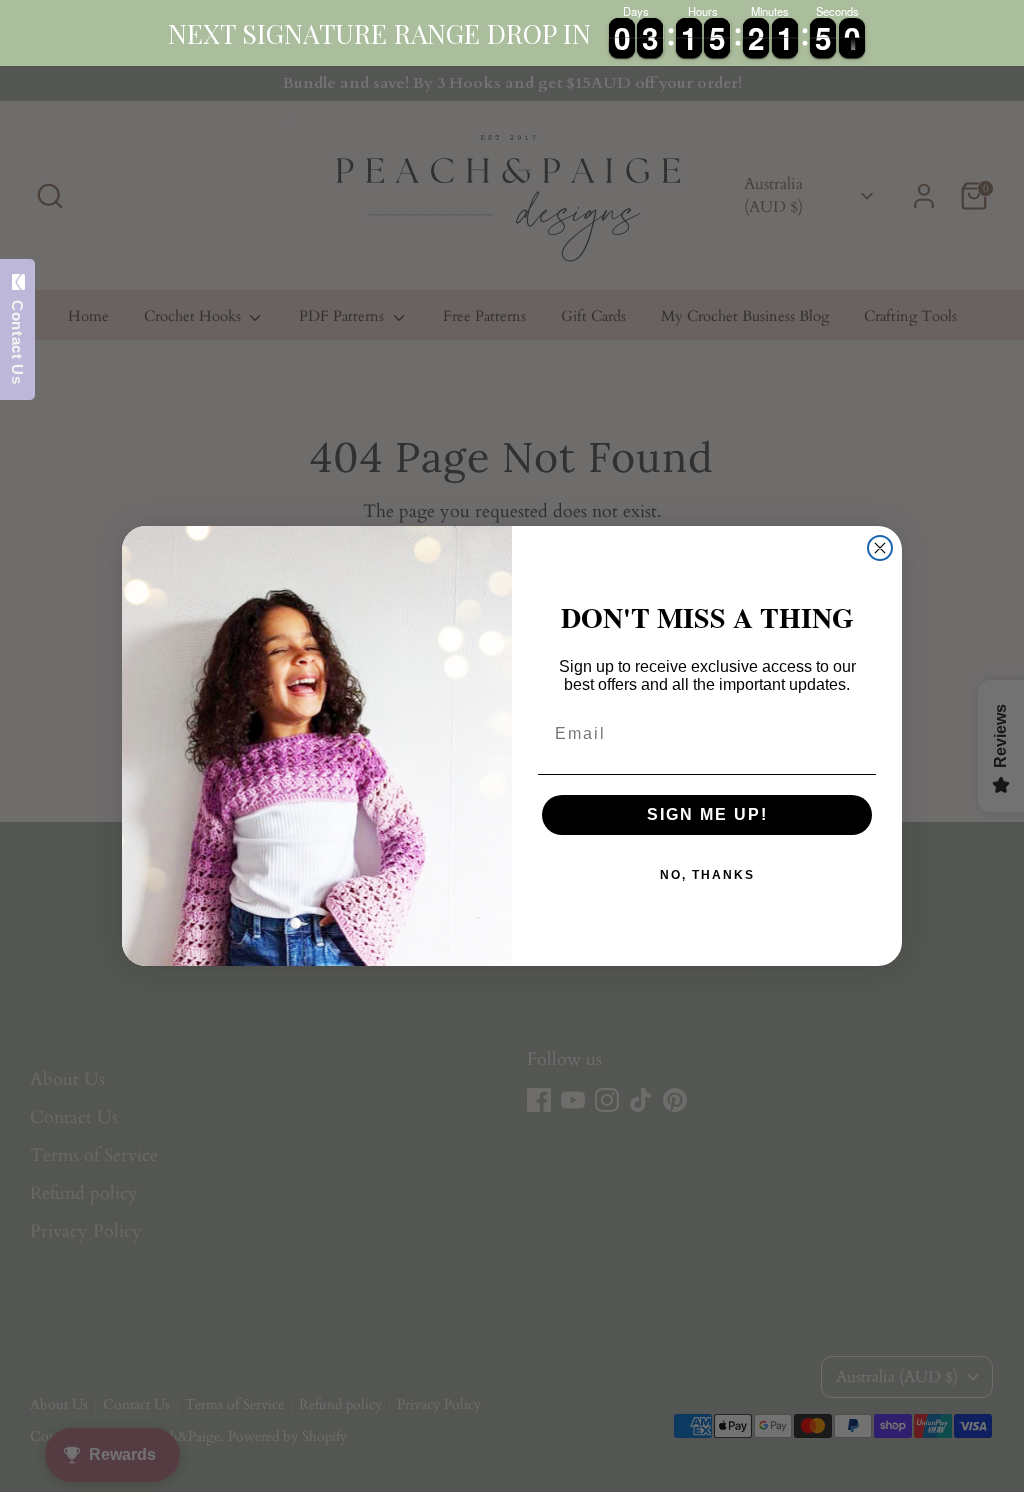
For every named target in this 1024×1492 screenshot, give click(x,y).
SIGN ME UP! (707, 814)
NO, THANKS (707, 875)
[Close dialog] (880, 548)
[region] (512, 33)
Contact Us (17, 337)
